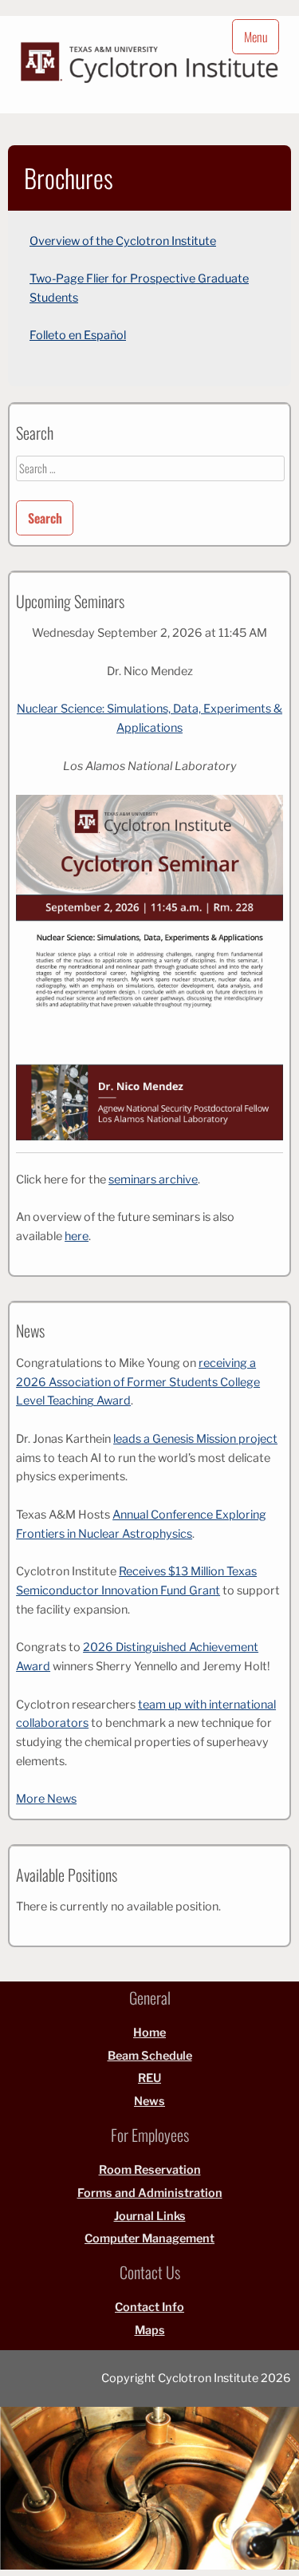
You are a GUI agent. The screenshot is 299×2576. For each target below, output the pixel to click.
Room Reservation (150, 2170)
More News (46, 1799)
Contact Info (149, 2307)
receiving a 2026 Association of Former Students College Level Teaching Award (138, 1382)
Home (149, 2033)
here (77, 1236)
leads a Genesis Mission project (195, 1439)
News (149, 2101)
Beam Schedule (150, 2056)
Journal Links (150, 2216)
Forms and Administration (150, 2193)
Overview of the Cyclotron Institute (123, 241)
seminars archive (153, 1179)
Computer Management (149, 2238)
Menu (256, 37)
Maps (150, 2330)
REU (149, 2078)
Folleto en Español (78, 335)
